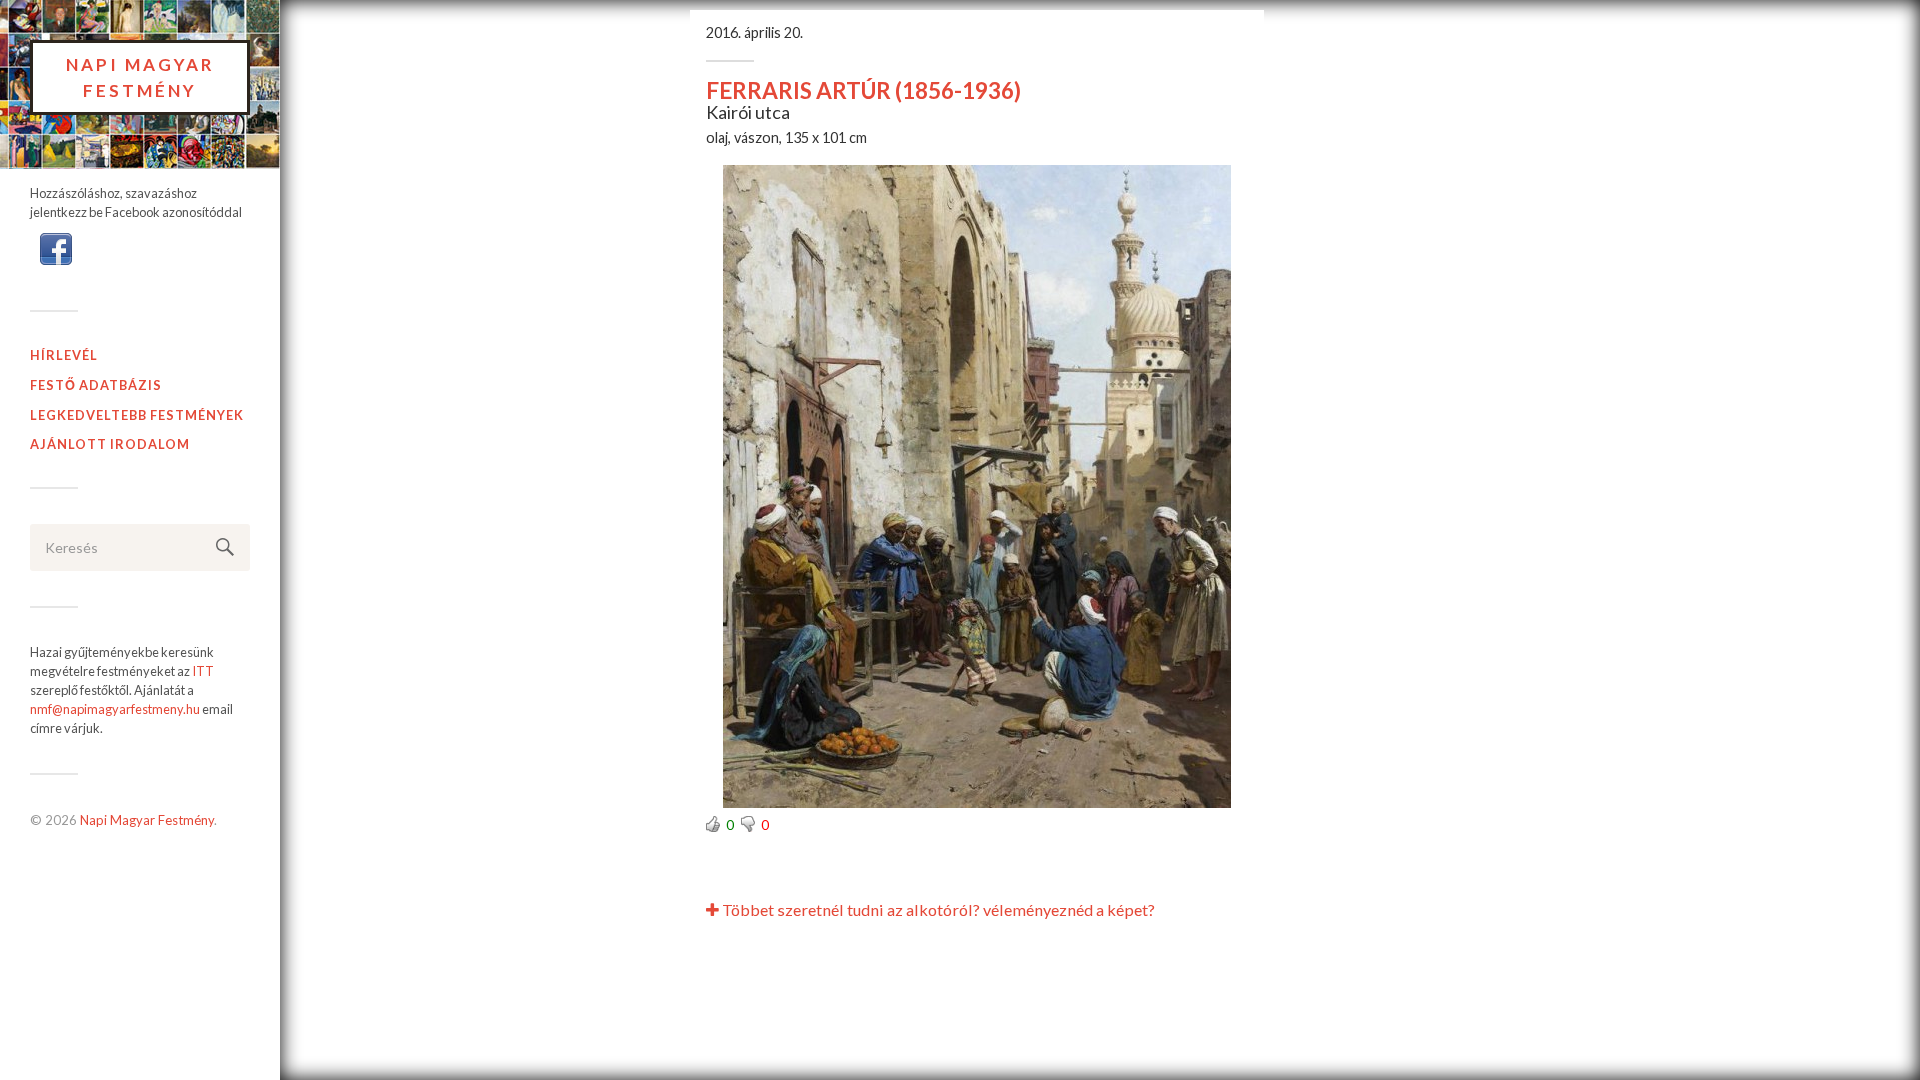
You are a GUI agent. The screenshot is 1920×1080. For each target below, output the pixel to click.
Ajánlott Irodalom (110, 444)
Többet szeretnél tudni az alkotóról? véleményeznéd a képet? (937, 909)
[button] (56, 247)
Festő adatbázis (96, 385)
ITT (203, 671)
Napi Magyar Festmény (140, 77)
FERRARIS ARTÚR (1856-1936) (863, 90)
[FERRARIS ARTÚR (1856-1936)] (977, 486)
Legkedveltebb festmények (137, 415)
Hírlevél (64, 355)
